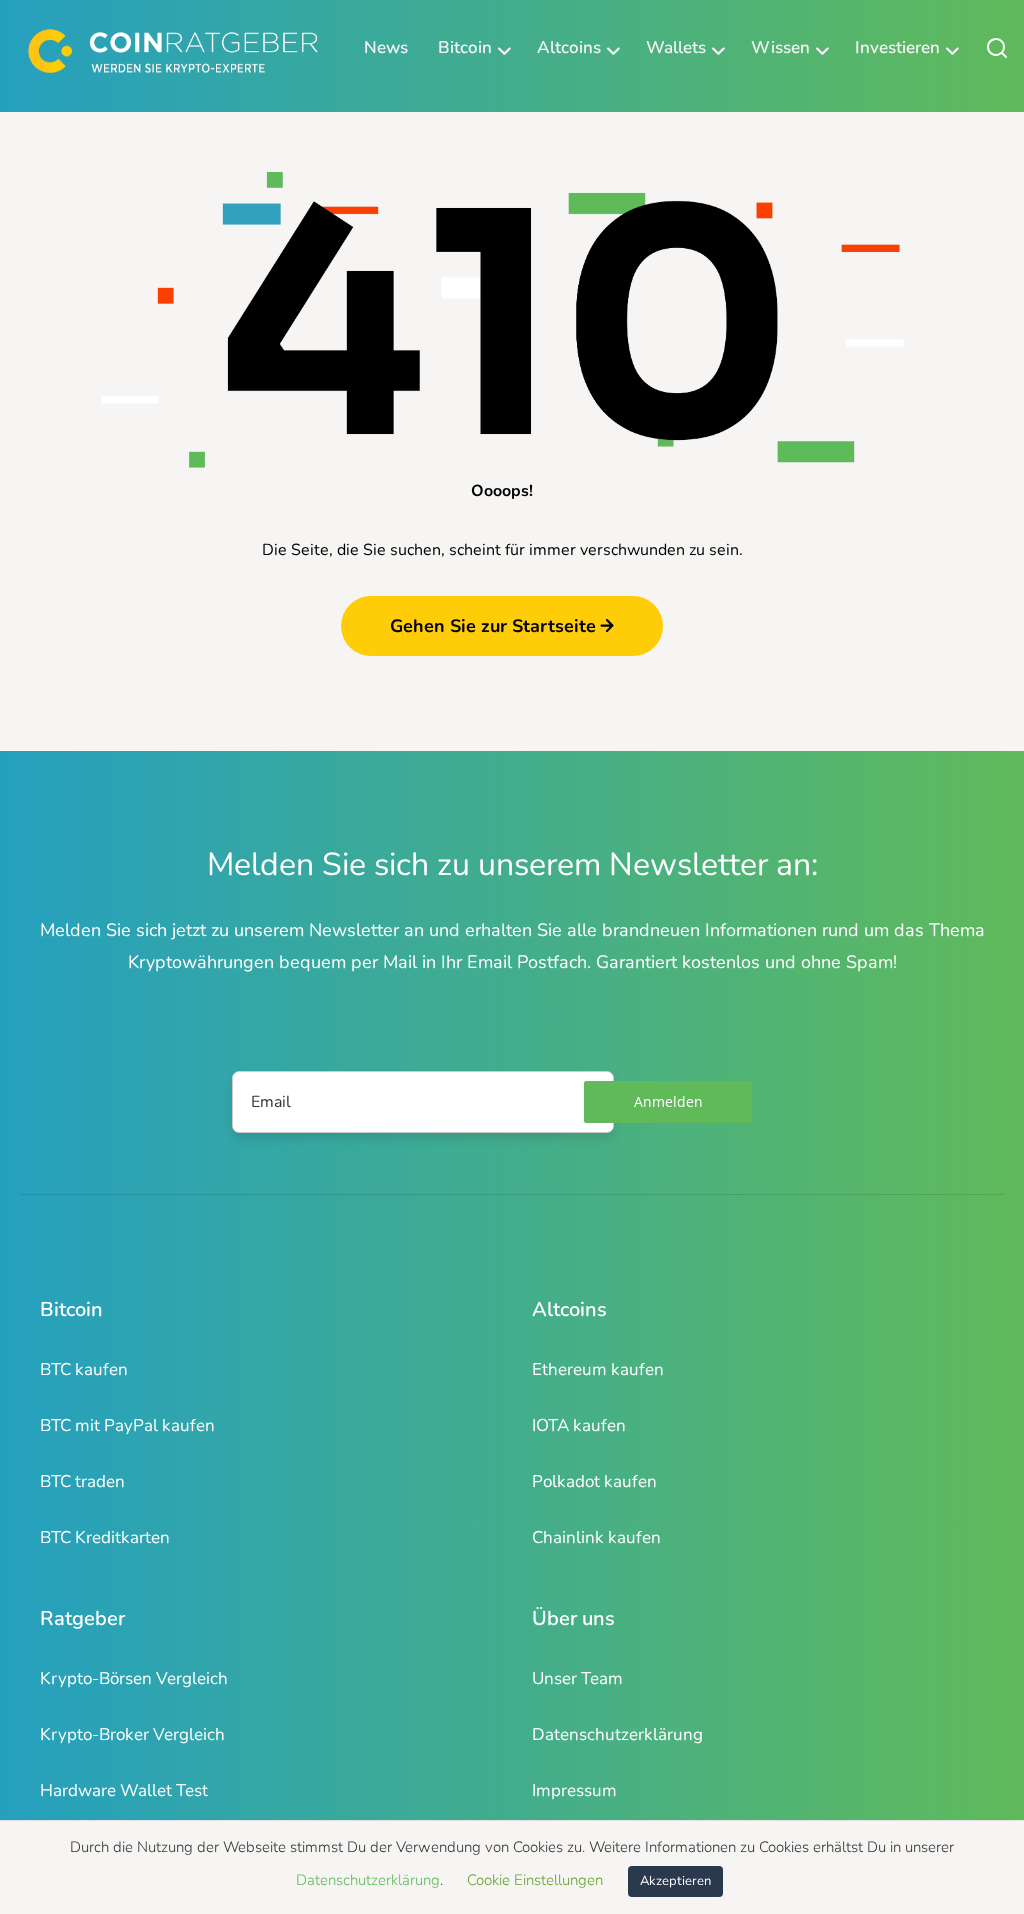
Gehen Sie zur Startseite (493, 626)
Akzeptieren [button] (675, 1881)
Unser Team (577, 1678)
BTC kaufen (84, 1369)
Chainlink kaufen (596, 1537)
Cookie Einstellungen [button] (535, 1880)
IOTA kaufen (579, 1425)
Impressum (574, 1790)
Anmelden (668, 1101)
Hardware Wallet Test (124, 1790)
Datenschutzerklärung (617, 1734)
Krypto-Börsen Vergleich (134, 1678)
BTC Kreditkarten (105, 1537)
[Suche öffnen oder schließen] (997, 47)
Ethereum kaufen (598, 1369)
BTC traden (82, 1481)
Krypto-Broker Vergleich (132, 1734)
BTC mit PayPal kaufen (127, 1425)
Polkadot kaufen (594, 1481)
